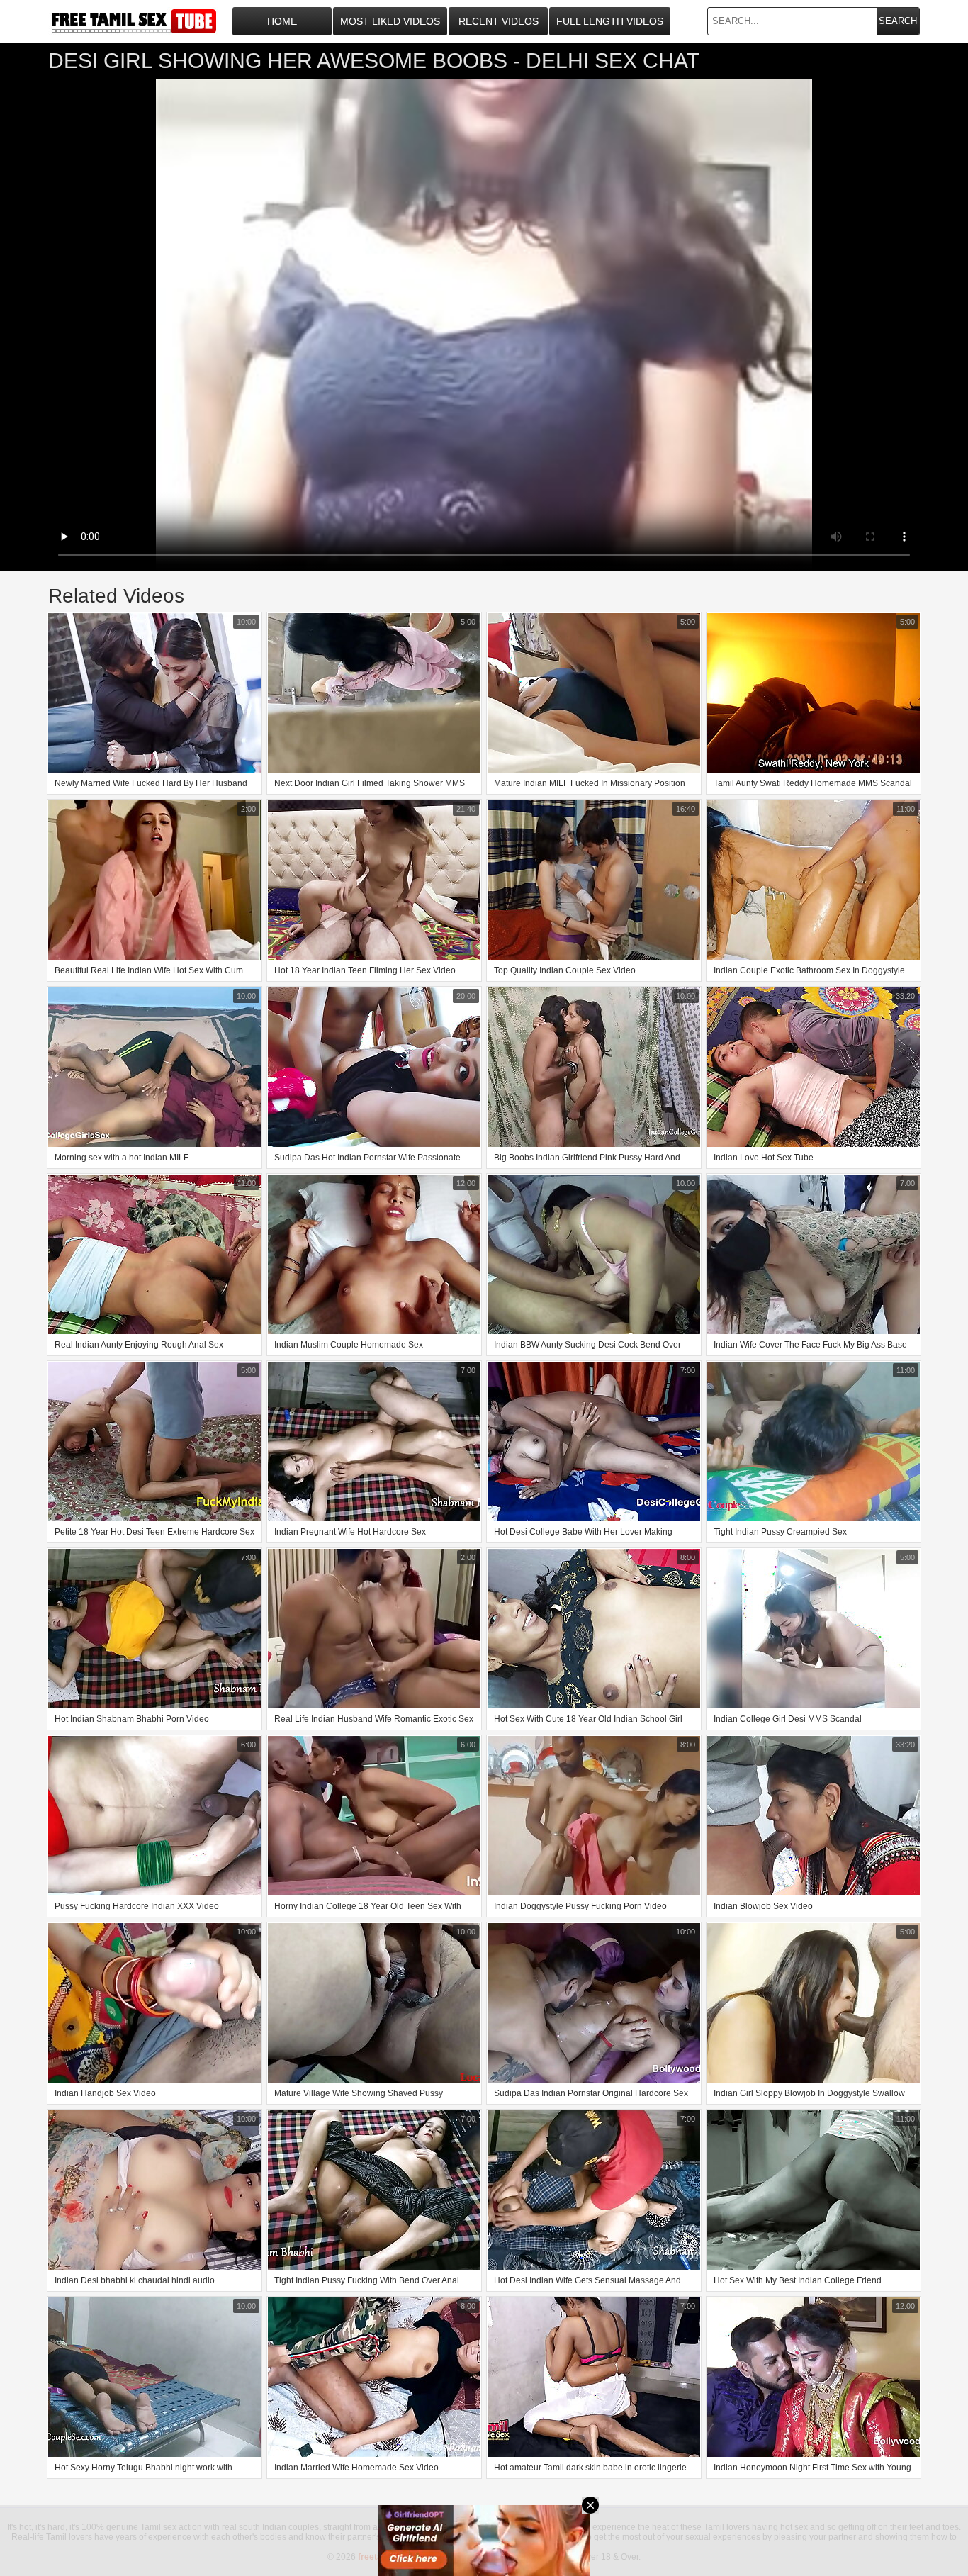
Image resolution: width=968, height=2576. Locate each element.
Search (898, 21)
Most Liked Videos (390, 21)
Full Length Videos (610, 21)
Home (282, 21)
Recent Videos (499, 21)
